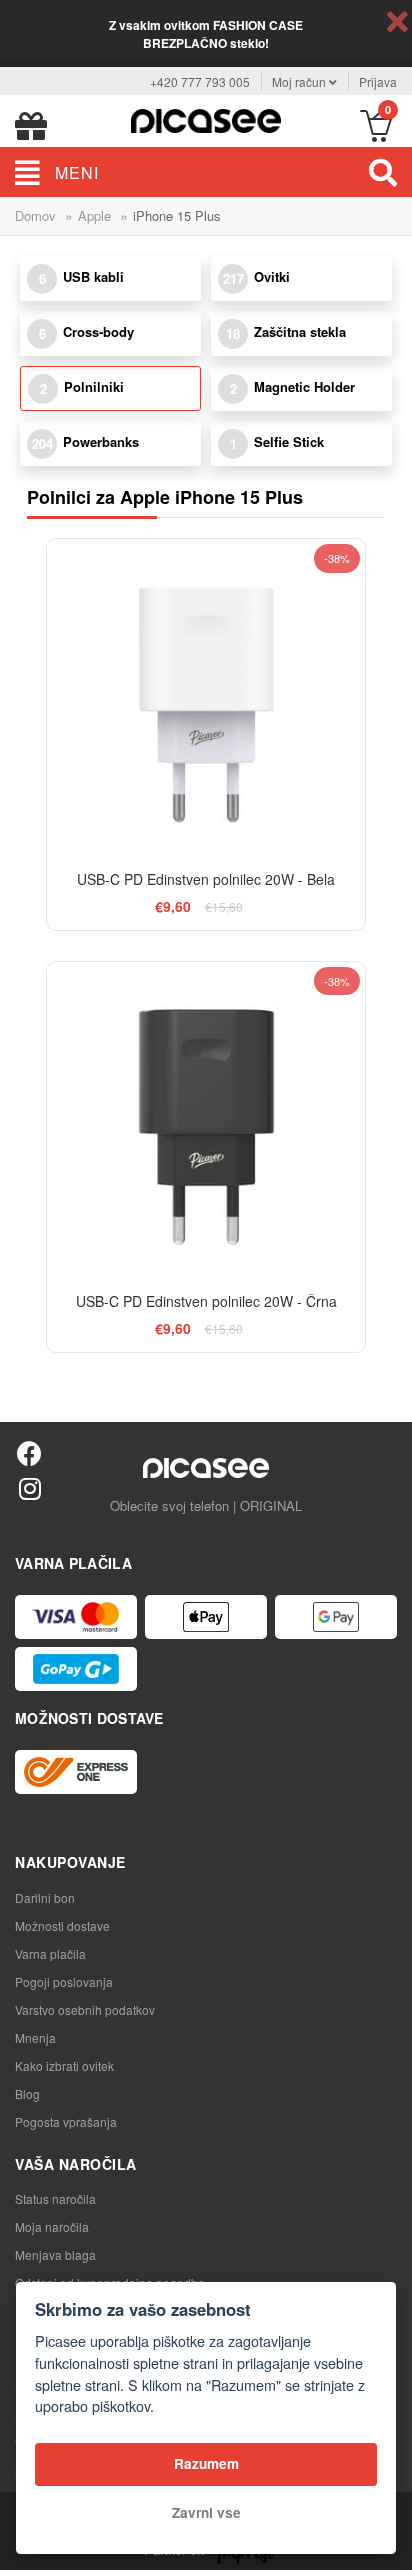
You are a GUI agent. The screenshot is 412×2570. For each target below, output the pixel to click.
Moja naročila (52, 2226)
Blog (27, 2093)
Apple (94, 215)
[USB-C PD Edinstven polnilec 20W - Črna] (205, 1120)
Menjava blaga (55, 2254)
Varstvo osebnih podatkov (85, 2009)
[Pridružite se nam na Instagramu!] (29, 1487)
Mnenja (35, 2037)
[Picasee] (206, 118)
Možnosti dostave (62, 1925)
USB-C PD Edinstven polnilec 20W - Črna (206, 1301)
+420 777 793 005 (200, 81)
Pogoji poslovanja (64, 1981)
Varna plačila (50, 1953)
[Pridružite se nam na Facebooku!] (29, 1452)
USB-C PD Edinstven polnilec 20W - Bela (206, 879)
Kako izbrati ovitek (64, 2065)
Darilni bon (45, 1897)
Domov (35, 215)
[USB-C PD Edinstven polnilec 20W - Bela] (205, 697)
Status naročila (55, 2198)
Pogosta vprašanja (66, 2121)
